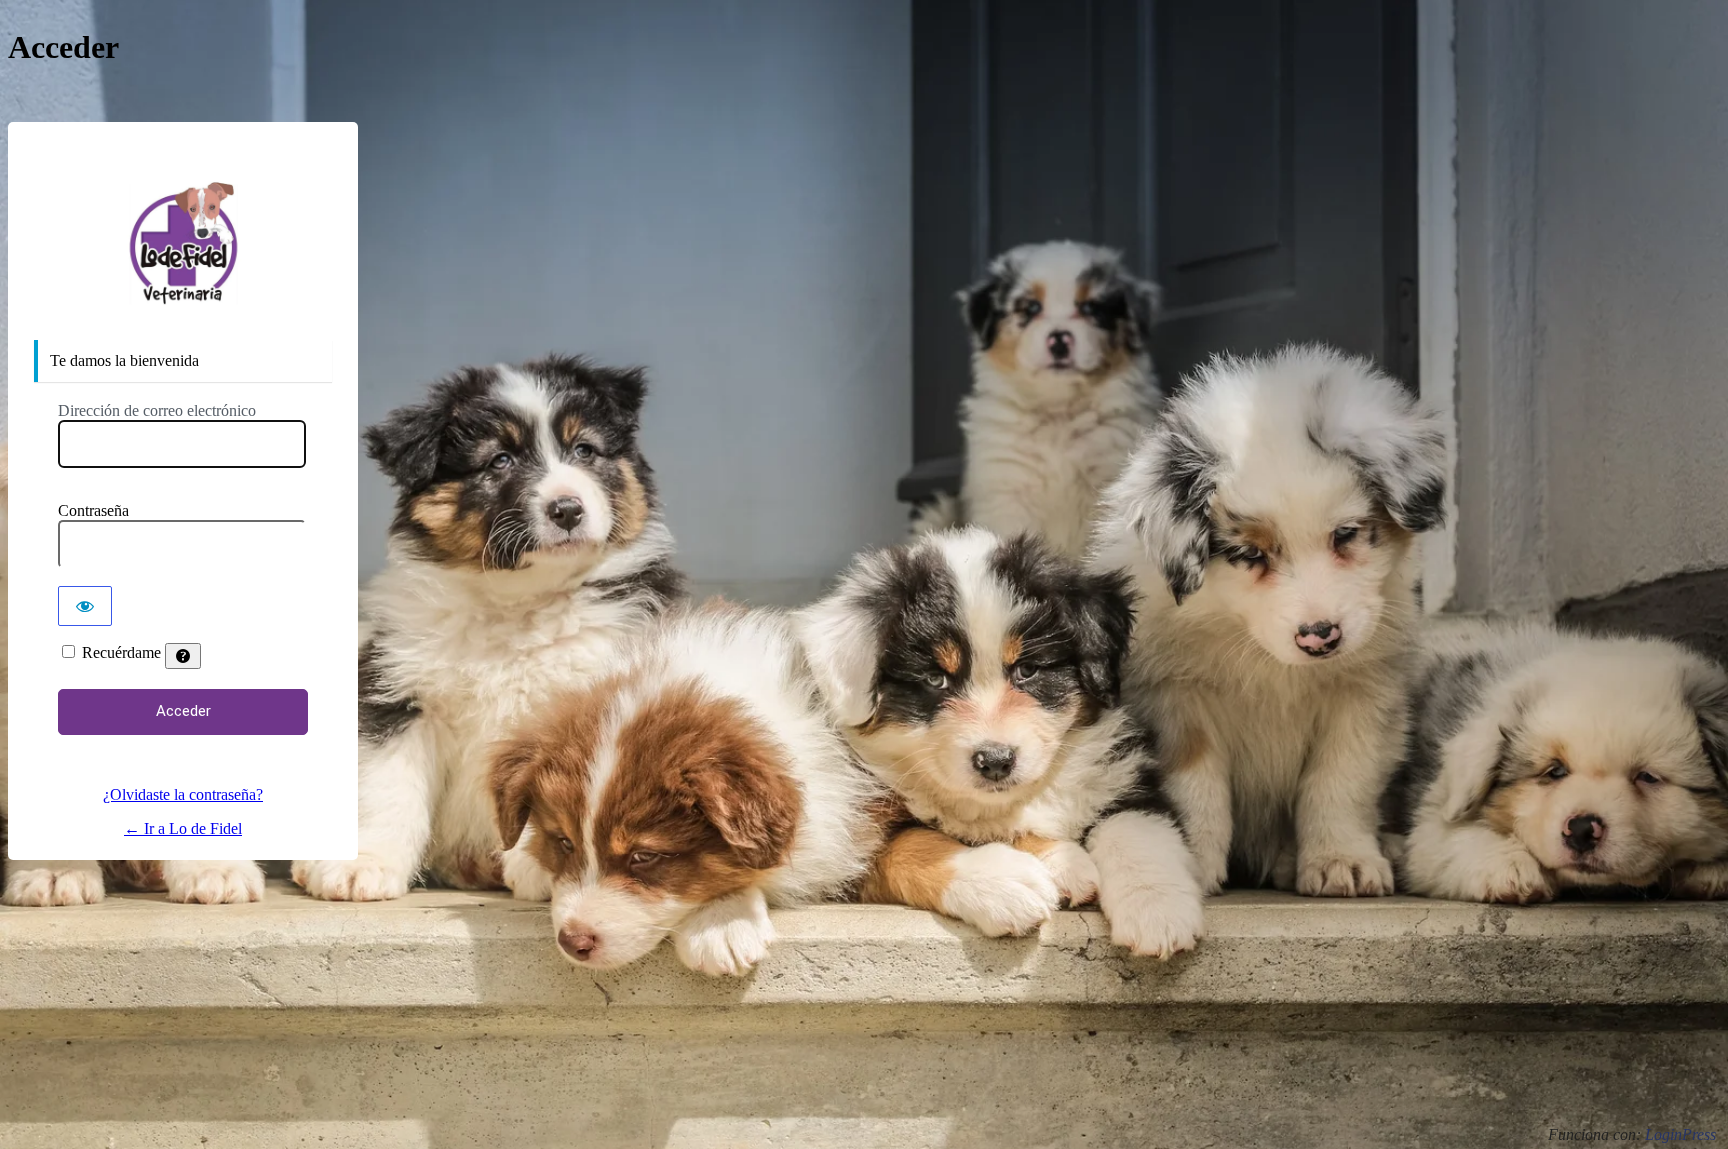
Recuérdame (121, 652)
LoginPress (1680, 1134)
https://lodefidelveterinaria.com (183, 244)
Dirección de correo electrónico (157, 410)
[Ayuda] (183, 656)
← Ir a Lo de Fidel (183, 828)
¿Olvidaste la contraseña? (183, 794)
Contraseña (93, 510)
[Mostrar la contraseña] (85, 606)
